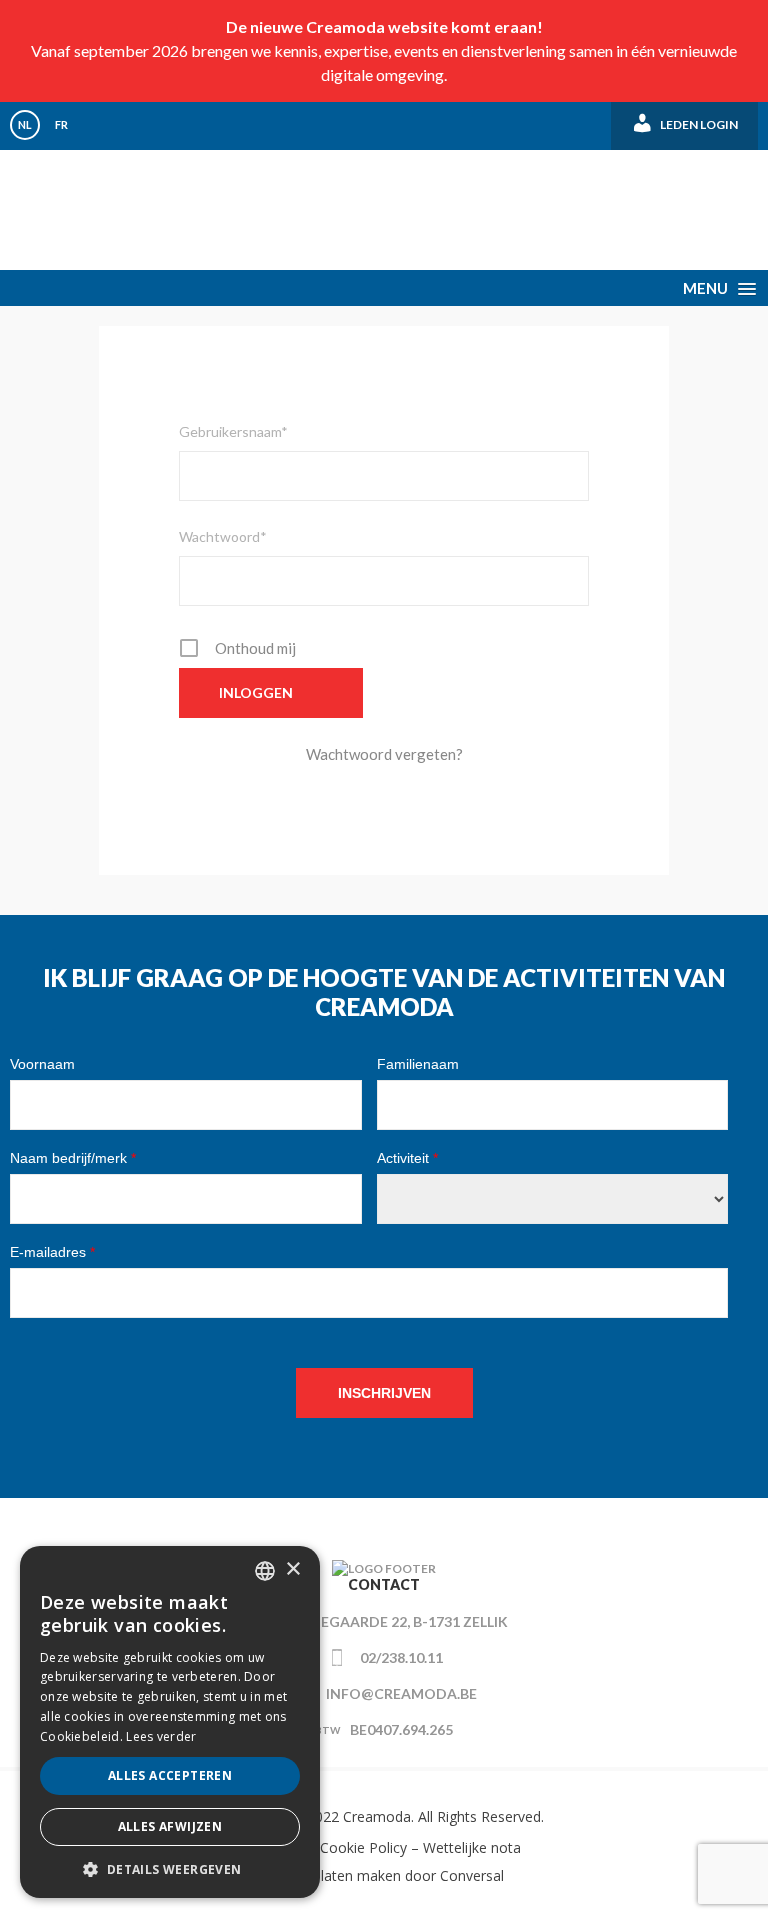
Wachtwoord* (223, 536)
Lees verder (161, 1736)
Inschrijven (384, 1393)
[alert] (170, 1722)
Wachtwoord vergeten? (384, 754)
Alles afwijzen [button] (170, 1826)
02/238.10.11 (401, 1657)
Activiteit (407, 1158)
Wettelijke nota (472, 1847)
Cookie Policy (363, 1847)
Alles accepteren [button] (170, 1775)
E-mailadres (52, 1252)
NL (25, 124)
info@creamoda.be (401, 1693)
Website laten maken (333, 1875)
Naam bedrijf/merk (73, 1158)
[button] (170, 1868)
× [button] (292, 1569)
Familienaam (418, 1064)
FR (61, 124)
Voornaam (42, 1064)
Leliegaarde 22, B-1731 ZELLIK (401, 1621)
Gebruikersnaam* (233, 431)
